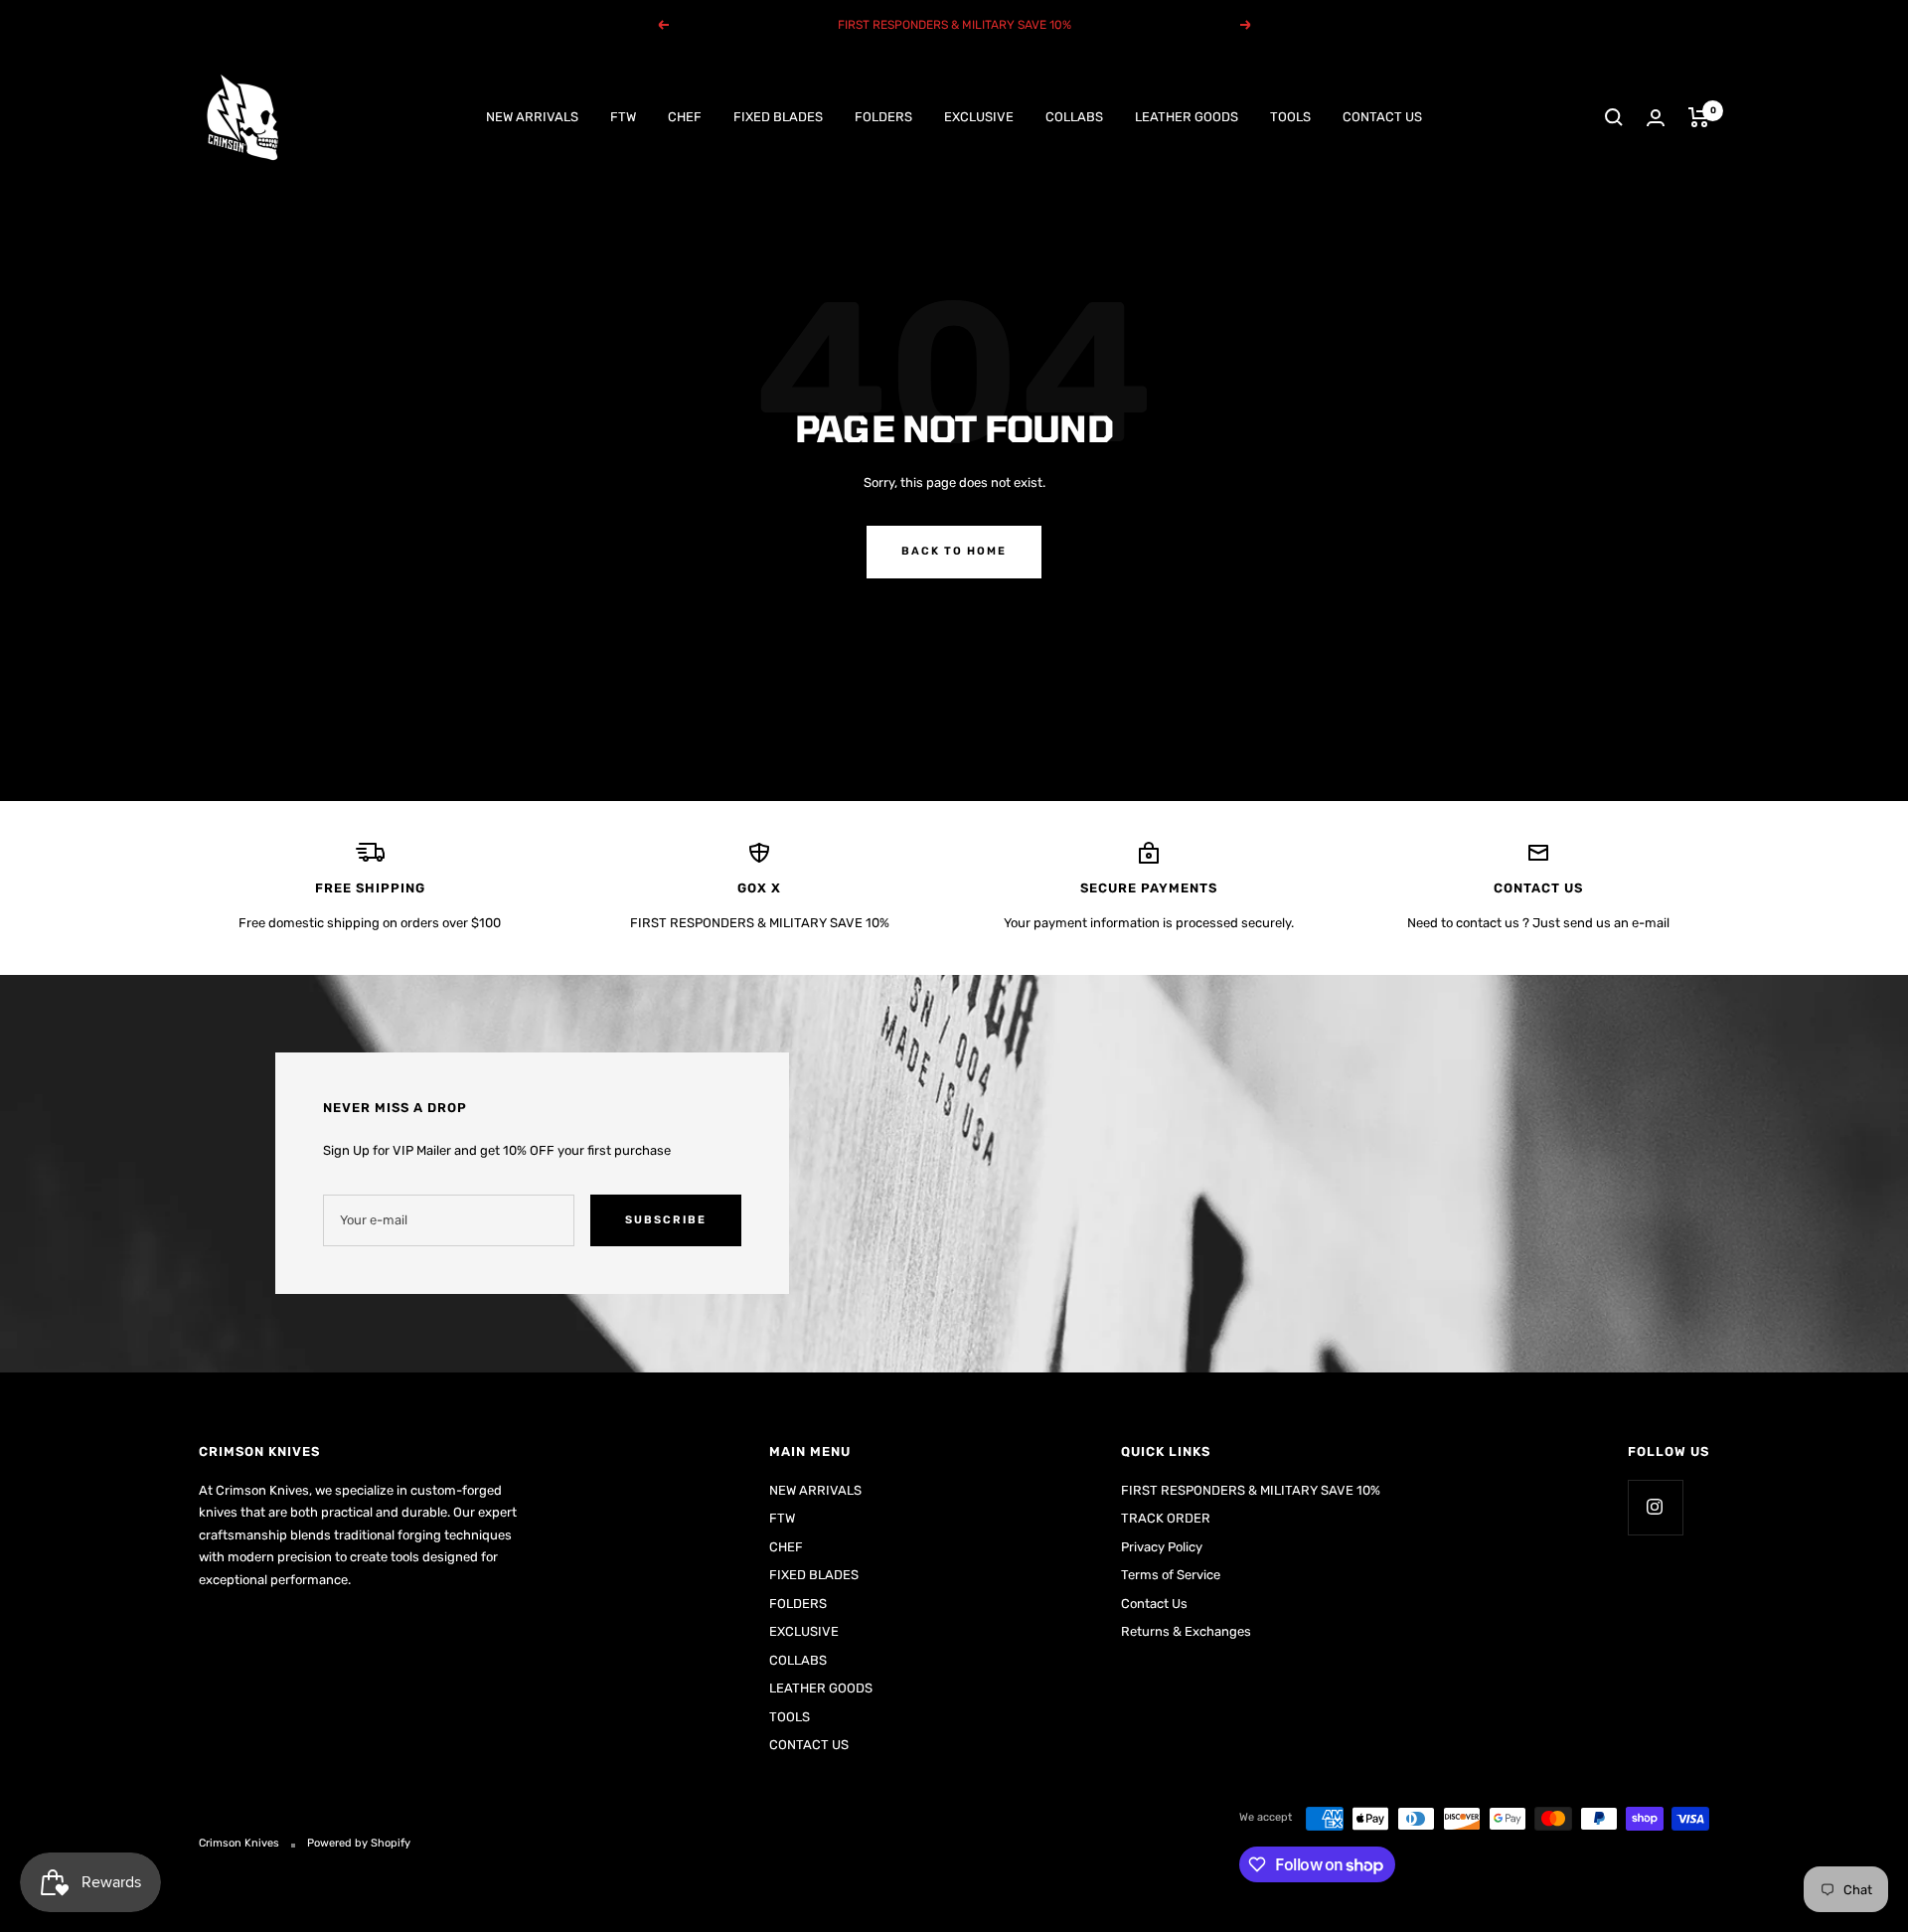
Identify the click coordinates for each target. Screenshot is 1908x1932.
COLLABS (1074, 117)
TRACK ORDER (1166, 1518)
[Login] (1656, 118)
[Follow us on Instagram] (1655, 1507)
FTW (623, 117)
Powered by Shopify (359, 1843)
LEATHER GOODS (1187, 117)
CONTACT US (1382, 117)
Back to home (954, 551)
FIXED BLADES (778, 117)
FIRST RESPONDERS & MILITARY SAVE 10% (1251, 1490)
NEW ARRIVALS (532, 117)
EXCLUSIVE (979, 117)
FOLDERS (883, 117)
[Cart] (1699, 117)
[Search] (1614, 117)
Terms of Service (1171, 1575)
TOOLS (1290, 117)
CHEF (685, 117)
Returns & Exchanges (1186, 1631)
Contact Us (1154, 1604)
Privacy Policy (1162, 1547)
